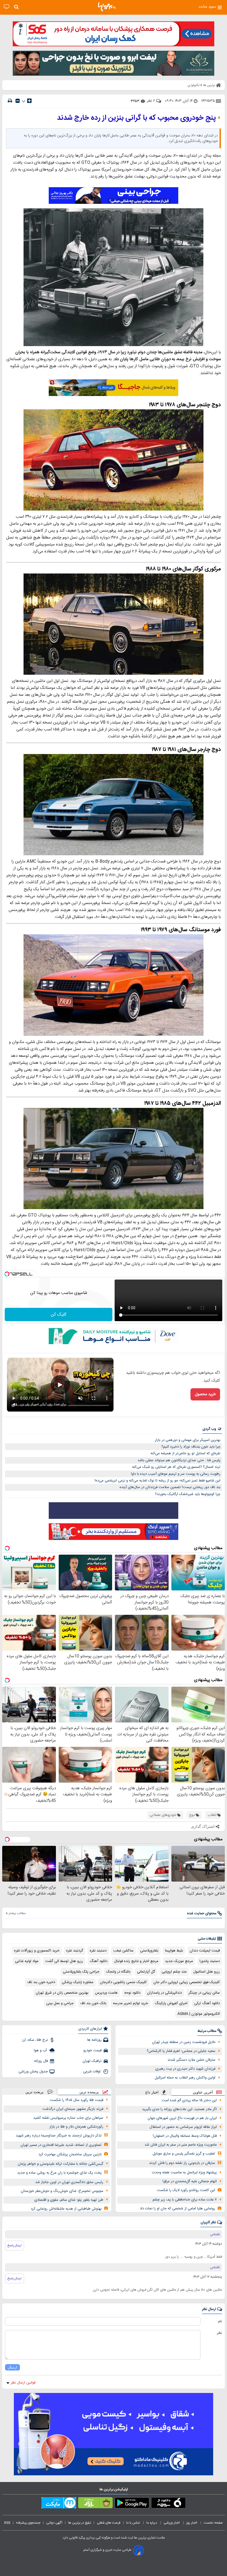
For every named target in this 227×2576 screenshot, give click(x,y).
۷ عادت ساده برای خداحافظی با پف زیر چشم (185, 2200)
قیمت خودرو (92, 2050)
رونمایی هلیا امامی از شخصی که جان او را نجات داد (177, 2209)
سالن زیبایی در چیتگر (204, 1993)
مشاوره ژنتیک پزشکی (78, 1982)
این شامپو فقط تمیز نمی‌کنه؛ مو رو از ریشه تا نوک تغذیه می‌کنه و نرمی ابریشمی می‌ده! (158, 1481)
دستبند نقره (98, 1951)
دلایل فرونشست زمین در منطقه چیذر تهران (184, 2042)
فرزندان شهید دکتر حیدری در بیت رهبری (185, 2069)
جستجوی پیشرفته (28, 2523)
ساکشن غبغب (123, 1951)
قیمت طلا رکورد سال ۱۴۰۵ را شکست (77, 2100)
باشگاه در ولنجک (118, 1972)
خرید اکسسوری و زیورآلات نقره (37, 1951)
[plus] (29, 101)
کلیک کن (59, 1315)
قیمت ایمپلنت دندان (205, 1951)
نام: (220, 2321)
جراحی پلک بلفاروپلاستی (81, 1972)
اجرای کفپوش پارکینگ (171, 2003)
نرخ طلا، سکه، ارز (35, 2040)
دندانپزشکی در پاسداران (164, 1993)
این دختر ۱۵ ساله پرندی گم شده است (189, 2100)
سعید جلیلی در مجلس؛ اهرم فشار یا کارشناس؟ (181, 2051)
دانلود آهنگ (99, 1961)
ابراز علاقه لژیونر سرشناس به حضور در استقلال (183, 2127)
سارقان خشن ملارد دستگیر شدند (191, 2060)
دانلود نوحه (132, 1993)
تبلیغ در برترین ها (80, 2523)
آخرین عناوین (203, 2092)
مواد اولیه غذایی (27, 1961)
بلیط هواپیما (174, 1951)
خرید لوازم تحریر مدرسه (131, 2003)
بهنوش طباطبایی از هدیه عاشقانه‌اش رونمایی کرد (66, 2209)
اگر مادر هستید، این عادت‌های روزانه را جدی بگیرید (179, 2109)
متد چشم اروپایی (174, 1972)
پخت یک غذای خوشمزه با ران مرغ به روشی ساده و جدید (59, 2173)
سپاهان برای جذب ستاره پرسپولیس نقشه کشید (68, 2118)
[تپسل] (7, 1274)
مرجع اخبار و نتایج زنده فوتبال (136, 1961)
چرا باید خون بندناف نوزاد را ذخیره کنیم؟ (191, 1447)
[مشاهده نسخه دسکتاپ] (7, 7)
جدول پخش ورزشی (33, 2072)
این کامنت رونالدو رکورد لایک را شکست (186, 2190)
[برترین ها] (107, 7)
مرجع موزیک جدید (179, 1961)
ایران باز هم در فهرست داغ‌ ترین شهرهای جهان (182, 2118)
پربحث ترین (34, 2092)
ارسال (12, 2367)
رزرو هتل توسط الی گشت (64, 1961)
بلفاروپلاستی (149, 1951)
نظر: (219, 2333)
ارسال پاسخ (15, 2245)
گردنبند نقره (75, 1951)
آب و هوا (41, 2050)
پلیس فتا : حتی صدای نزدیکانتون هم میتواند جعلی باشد (179, 1460)
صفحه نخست (213, 2523)
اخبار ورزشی (172, 2523)
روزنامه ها (94, 2040)
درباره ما (152, 2523)
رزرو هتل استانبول (207, 1972)
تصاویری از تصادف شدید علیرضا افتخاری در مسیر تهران (61, 2145)
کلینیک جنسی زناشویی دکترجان (123, 1982)
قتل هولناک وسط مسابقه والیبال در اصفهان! (185, 2136)
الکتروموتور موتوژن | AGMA (199, 2014)
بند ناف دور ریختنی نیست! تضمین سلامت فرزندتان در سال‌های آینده (170, 1487)
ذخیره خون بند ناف (41, 1982)
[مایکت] (59, 2504)
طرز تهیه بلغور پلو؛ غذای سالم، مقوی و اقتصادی (69, 2200)
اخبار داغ (152, 2092)
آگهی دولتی (54, 2523)
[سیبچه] (168, 2504)
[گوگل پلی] (132, 2504)
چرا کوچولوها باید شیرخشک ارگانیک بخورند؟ (188, 1494)
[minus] (18, 101)
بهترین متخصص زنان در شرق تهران (62, 1993)
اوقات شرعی (92, 2072)
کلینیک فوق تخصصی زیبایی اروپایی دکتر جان (187, 1982)
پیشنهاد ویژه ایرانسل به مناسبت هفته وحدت (184, 2173)
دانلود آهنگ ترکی (207, 2003)
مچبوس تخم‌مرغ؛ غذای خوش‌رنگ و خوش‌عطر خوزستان (62, 2191)
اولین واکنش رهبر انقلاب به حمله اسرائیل (185, 2078)
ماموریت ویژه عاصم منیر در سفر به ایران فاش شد (181, 2145)
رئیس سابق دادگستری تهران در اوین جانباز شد (69, 2182)
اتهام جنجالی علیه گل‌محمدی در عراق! (190, 2181)
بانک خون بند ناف (93, 2003)
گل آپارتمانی (146, 1972)
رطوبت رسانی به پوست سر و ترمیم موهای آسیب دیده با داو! (176, 1474)
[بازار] (95, 2504)
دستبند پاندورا (210, 1961)
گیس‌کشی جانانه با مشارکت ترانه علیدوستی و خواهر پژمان (60, 2164)
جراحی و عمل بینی (60, 2003)
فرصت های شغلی (109, 2523)
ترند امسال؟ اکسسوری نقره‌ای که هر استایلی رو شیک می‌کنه (176, 1467)
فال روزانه (41, 2061)
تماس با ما (133, 2523)
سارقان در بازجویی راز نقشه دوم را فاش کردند (182, 2163)
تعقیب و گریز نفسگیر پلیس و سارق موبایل (184, 2154)
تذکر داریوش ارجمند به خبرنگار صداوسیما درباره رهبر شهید (59, 2136)
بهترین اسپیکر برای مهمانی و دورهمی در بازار (188, 1440)
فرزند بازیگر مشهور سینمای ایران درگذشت (73, 2109)
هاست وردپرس (106, 1993)
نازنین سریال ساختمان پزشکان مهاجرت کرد (70, 2154)
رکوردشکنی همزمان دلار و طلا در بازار (76, 2127)
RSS (7, 2523)
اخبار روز (192, 2523)
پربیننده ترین (89, 2092)
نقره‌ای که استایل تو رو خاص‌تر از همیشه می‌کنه (185, 1453)
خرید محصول (205, 1394)
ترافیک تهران (92, 2061)
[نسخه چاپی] (10, 101)
